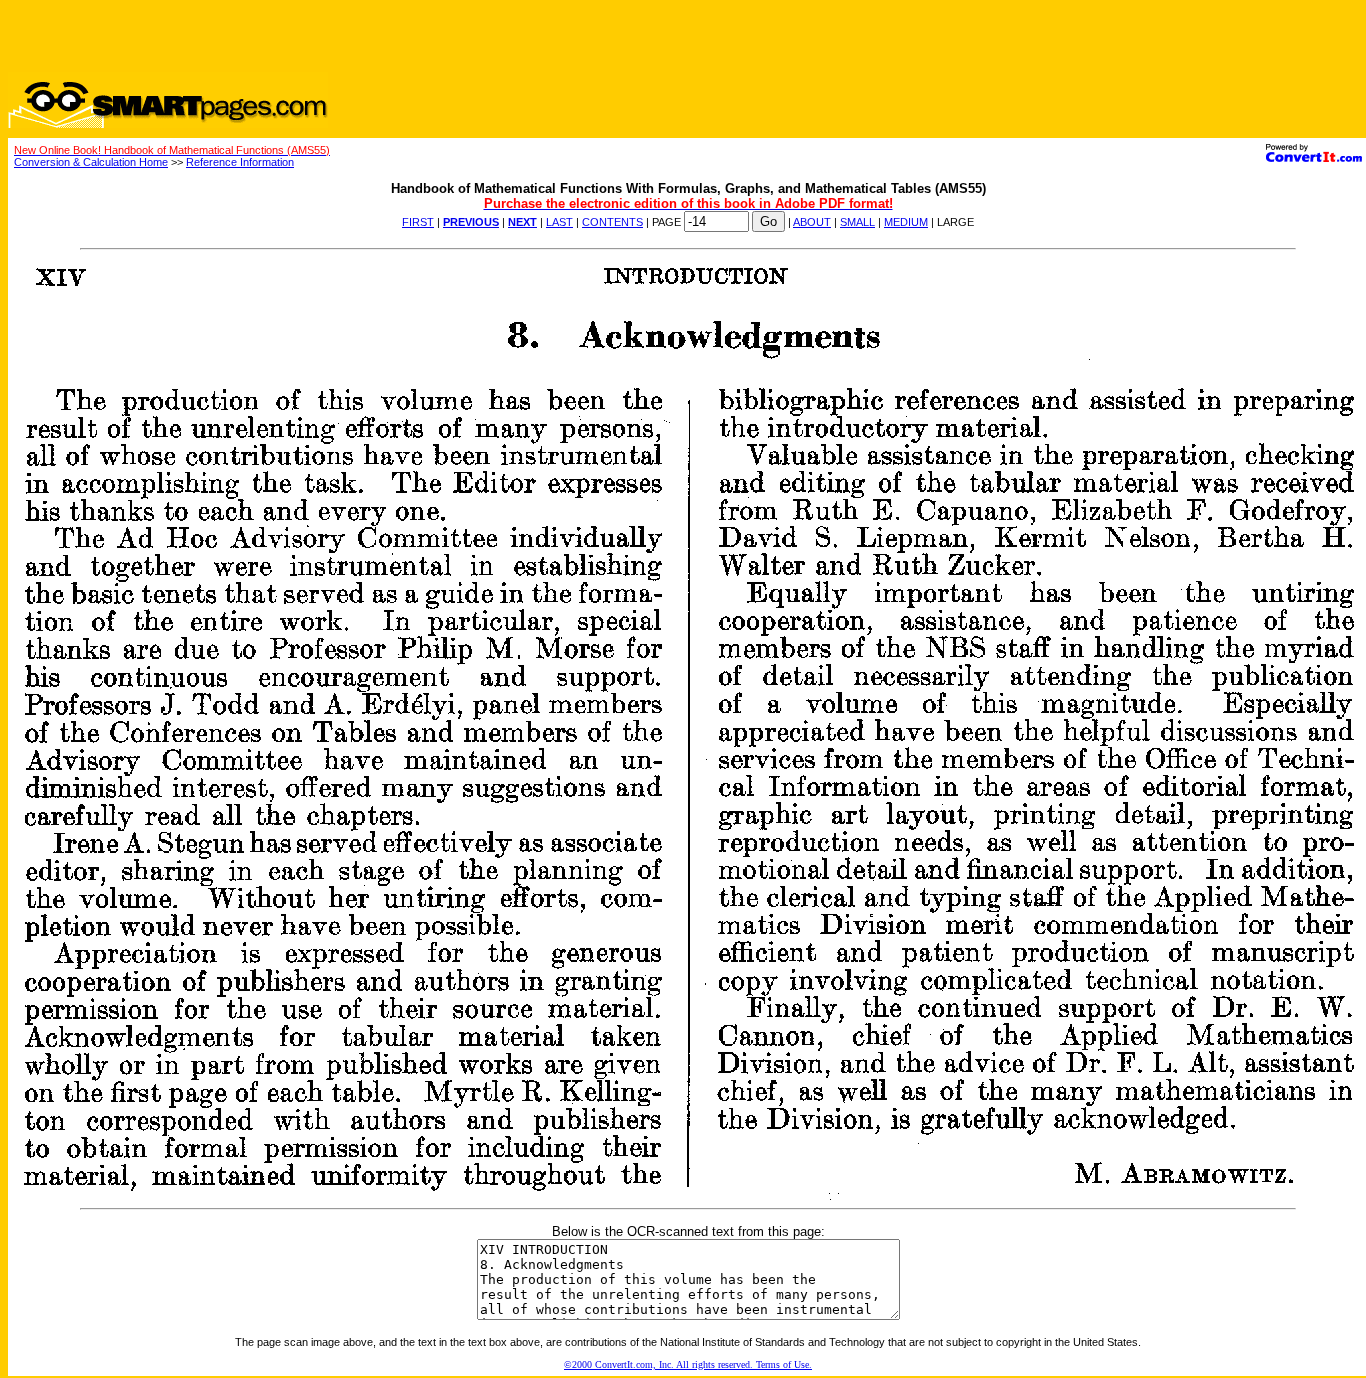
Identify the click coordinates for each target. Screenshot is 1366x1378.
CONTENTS (612, 222)
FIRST (418, 222)
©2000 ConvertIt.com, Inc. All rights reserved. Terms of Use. (688, 1364)
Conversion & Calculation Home (91, 162)
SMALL (857, 222)
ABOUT (812, 222)
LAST (559, 222)
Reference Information (240, 162)
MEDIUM (906, 222)
